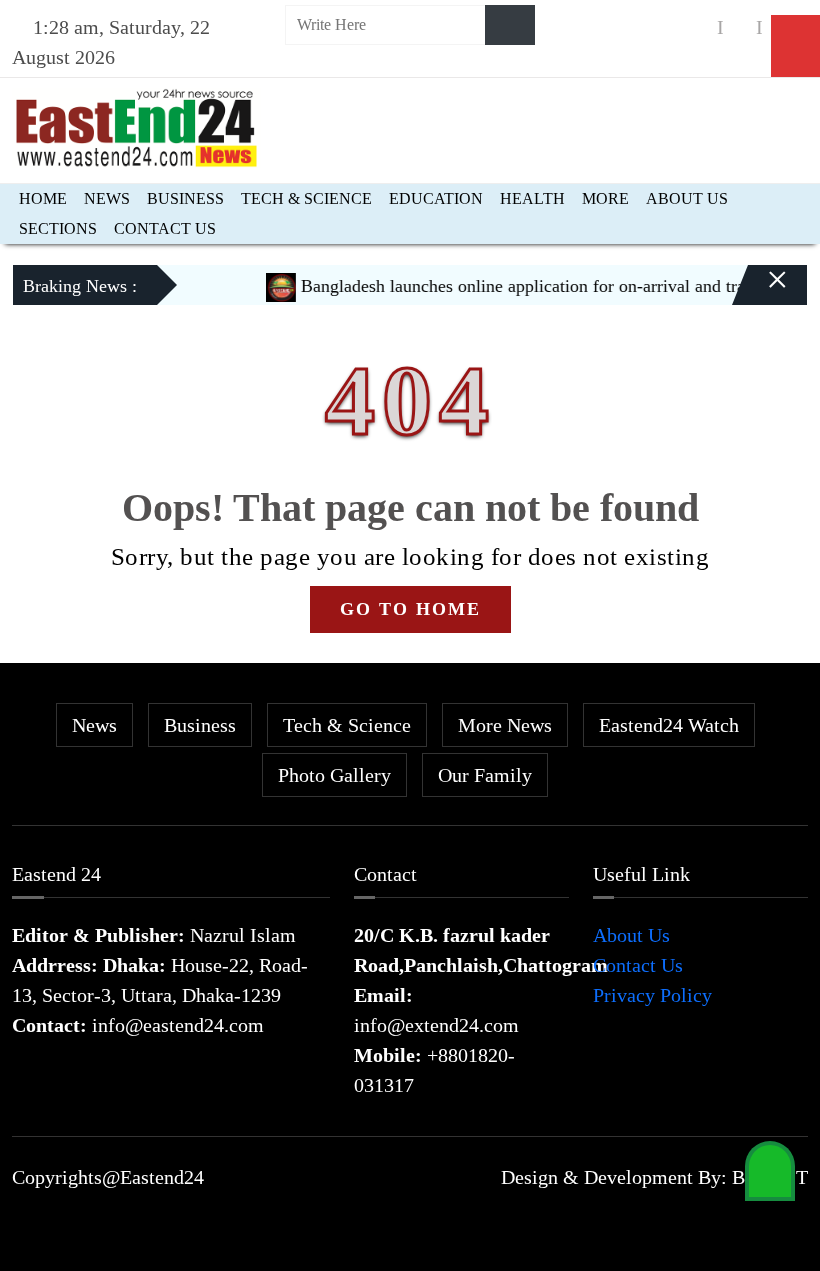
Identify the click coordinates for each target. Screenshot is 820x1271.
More (605, 198)
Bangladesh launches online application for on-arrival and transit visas (542, 286)
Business (185, 198)
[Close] (760, 293)
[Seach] (510, 25)
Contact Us (165, 228)
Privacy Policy (652, 995)
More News (505, 725)
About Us (687, 198)
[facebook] (701, 27)
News (107, 198)
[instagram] (740, 27)
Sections (58, 228)
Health (532, 198)
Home (43, 198)
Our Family (485, 775)
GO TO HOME (410, 609)
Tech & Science (306, 198)
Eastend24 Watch (669, 725)
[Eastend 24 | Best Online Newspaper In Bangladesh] (136, 126)
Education (436, 198)
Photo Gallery (334, 775)
